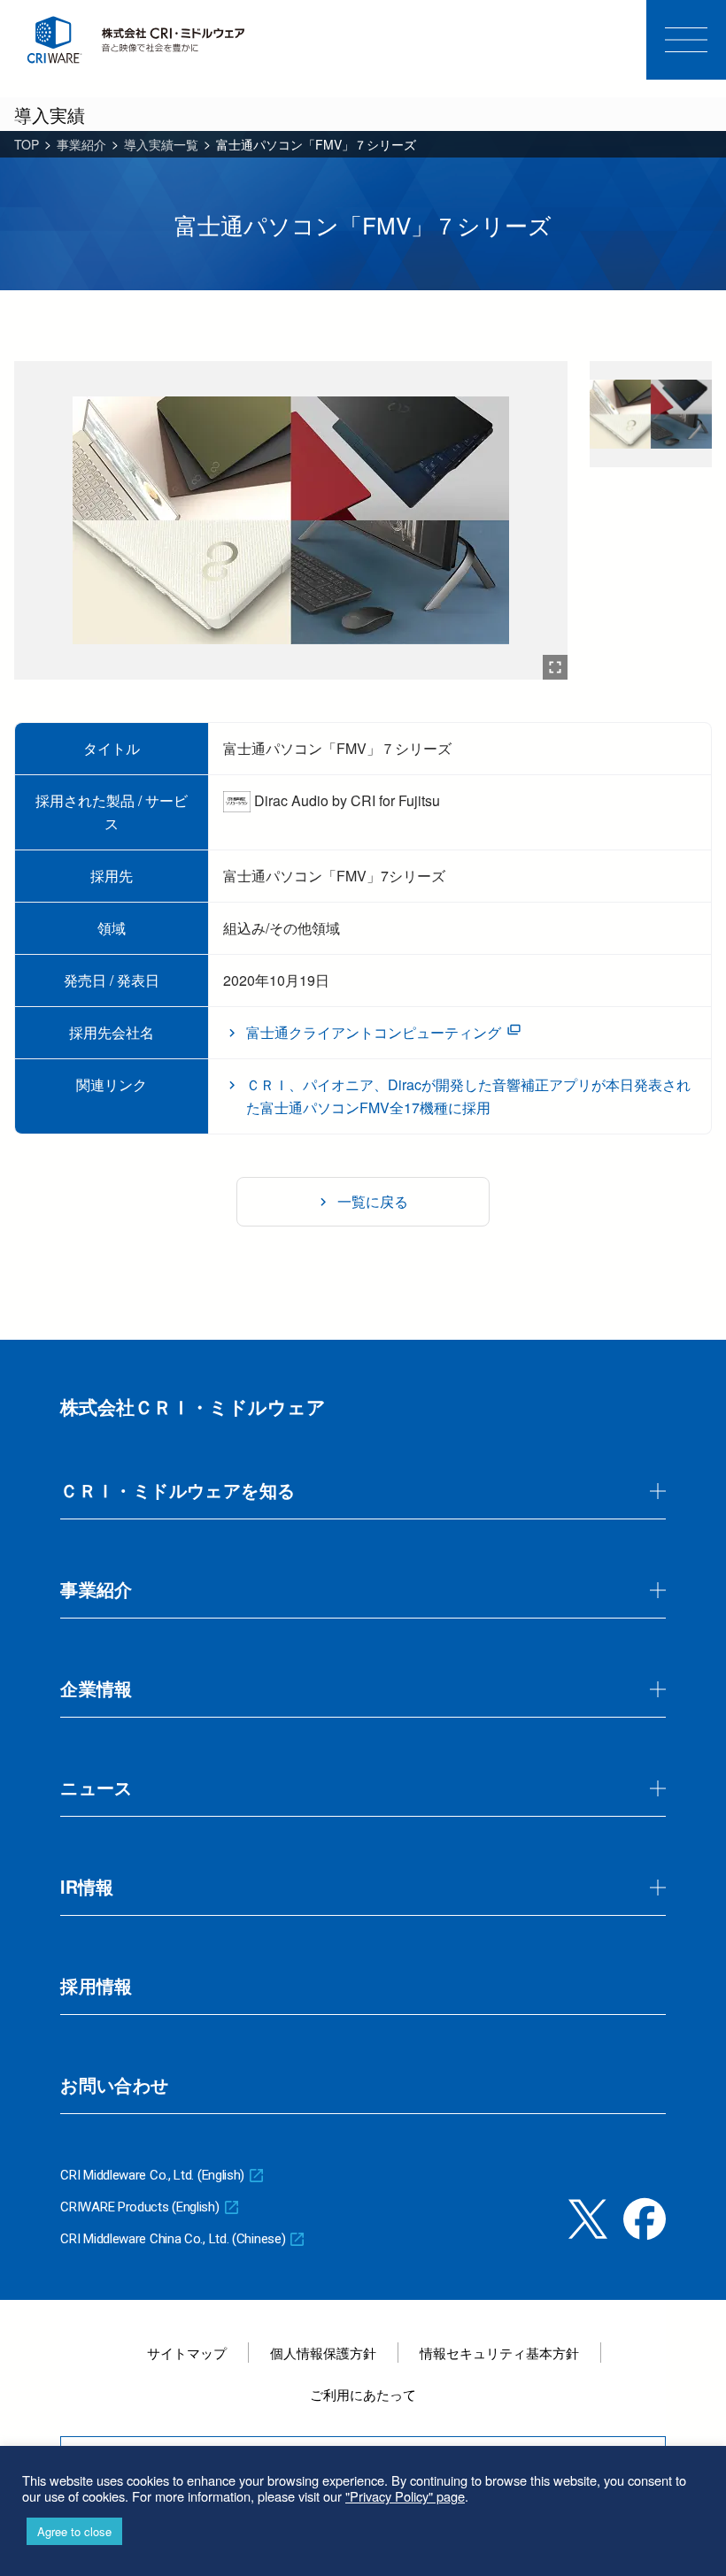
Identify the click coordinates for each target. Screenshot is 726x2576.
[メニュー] (686, 40)
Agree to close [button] (74, 2531)
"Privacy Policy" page (405, 2496)
